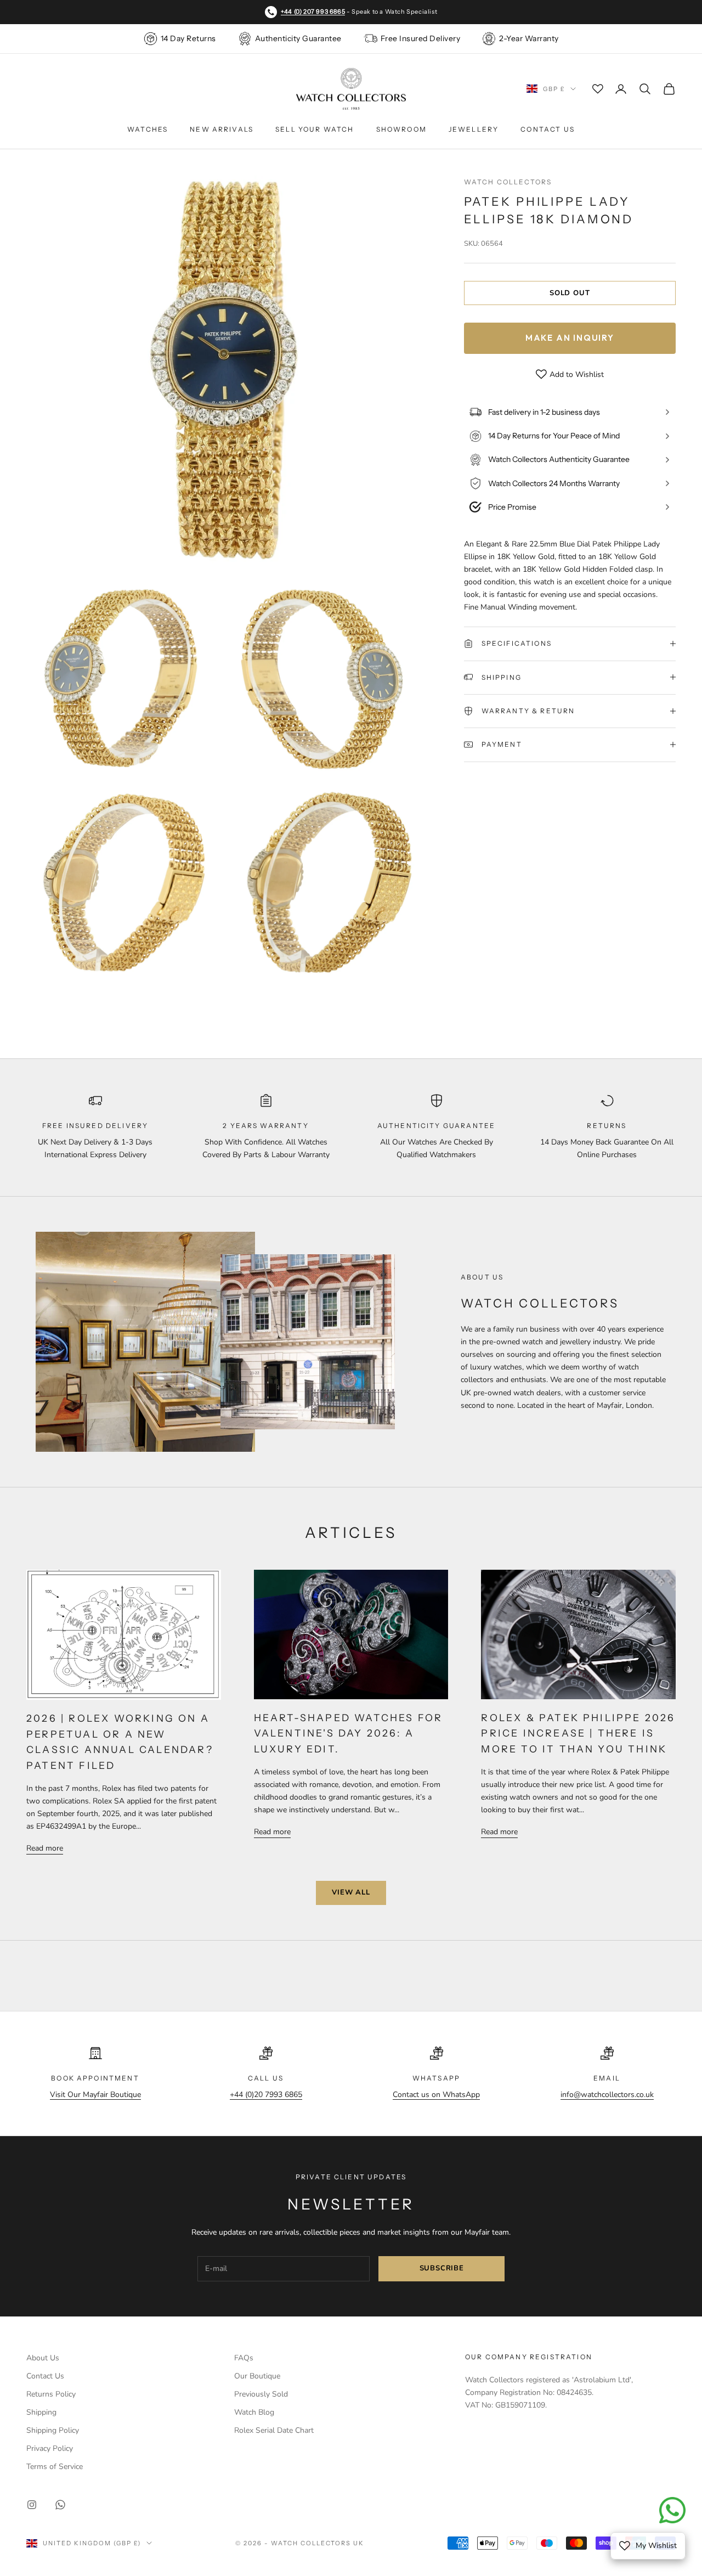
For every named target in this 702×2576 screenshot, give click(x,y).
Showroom (401, 129)
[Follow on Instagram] (32, 2505)
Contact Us (548, 129)
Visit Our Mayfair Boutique (95, 2095)
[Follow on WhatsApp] (60, 2505)
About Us (43, 2358)
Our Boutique (257, 2376)
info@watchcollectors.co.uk (607, 2095)
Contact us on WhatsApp (436, 2095)
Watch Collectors (508, 182)
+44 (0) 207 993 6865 (313, 12)
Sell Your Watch (315, 129)
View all (351, 1892)
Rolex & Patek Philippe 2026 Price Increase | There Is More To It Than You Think (578, 1733)
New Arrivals (222, 129)
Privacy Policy (50, 2448)
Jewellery (474, 129)
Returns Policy (51, 2394)
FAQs (244, 2358)
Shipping (41, 2412)
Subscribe (442, 2268)
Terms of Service (55, 2467)
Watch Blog (254, 2412)
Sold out (570, 292)
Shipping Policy (53, 2430)
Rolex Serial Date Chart (274, 2430)
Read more (45, 1848)
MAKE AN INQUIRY (570, 338)
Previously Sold (261, 2394)
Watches (148, 129)
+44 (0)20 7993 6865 (266, 2095)
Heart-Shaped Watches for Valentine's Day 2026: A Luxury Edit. (349, 1733)
